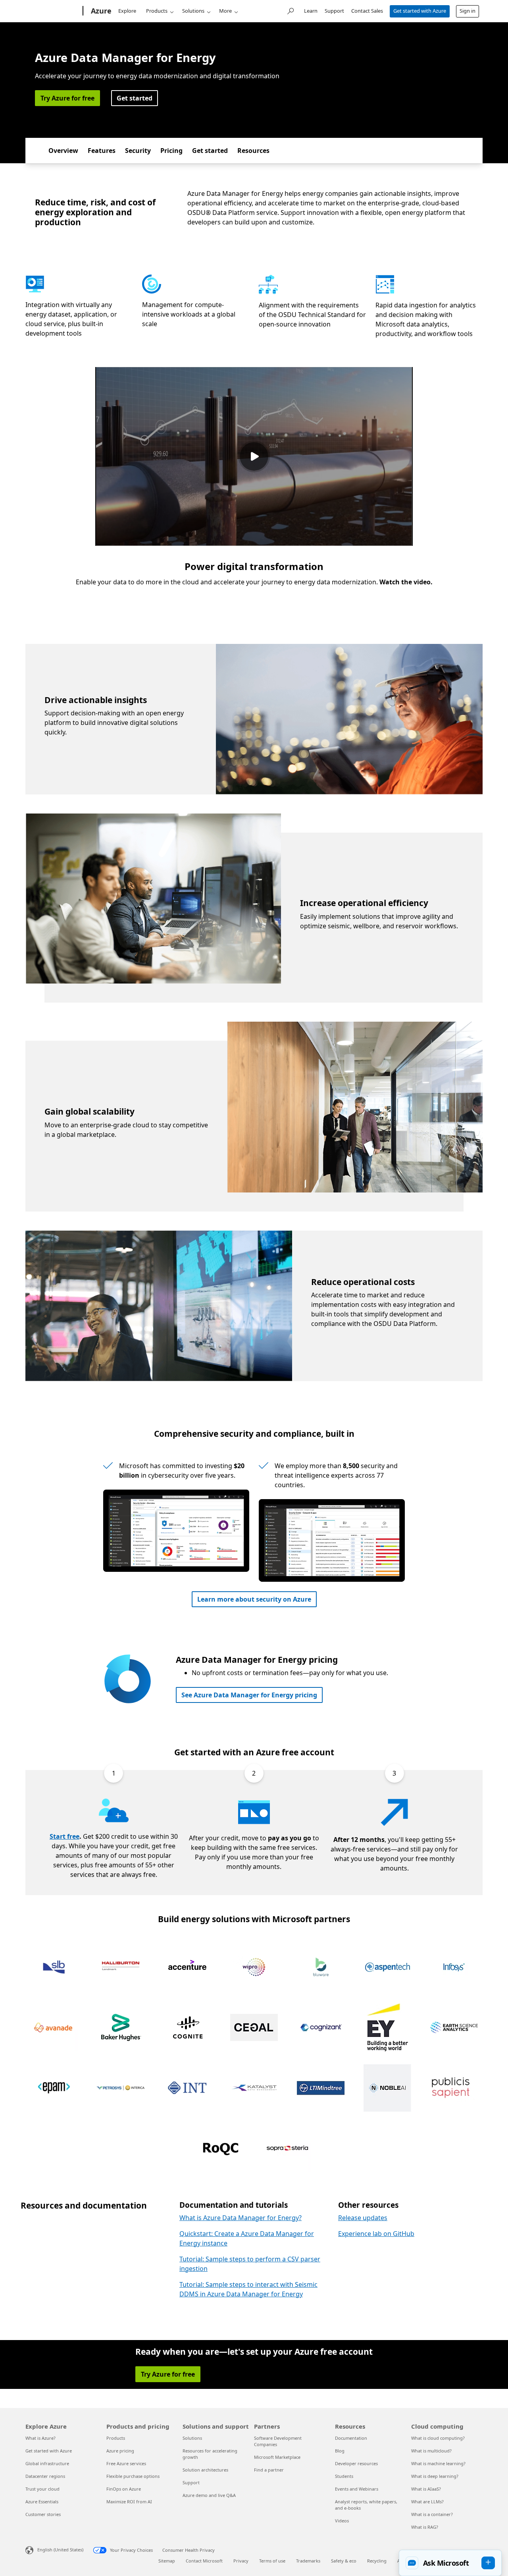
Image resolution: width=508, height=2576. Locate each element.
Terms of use (272, 2561)
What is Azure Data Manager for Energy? (241, 2218)
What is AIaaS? (426, 2489)
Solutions (193, 11)
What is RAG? (425, 2527)
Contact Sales (367, 11)
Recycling (377, 2561)
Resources (253, 151)
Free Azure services (126, 2463)
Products (157, 11)
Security (138, 151)
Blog (340, 2451)
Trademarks (308, 2561)
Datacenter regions (45, 2476)
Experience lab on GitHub (376, 2234)
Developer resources (356, 2463)
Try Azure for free (67, 98)
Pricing (171, 151)
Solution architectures (205, 2470)
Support (334, 11)
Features (102, 151)
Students (344, 2476)
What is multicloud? (431, 2451)
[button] (450, 2563)
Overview (63, 151)
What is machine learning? (438, 2463)
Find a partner (269, 2470)
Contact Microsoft (204, 2561)
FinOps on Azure (124, 2489)
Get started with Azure (420, 11)
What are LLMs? (427, 2502)
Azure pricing (120, 2451)
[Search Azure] (290, 10)
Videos (342, 2521)
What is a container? (432, 2514)
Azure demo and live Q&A (209, 2495)
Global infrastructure (47, 2463)
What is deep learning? (435, 2476)
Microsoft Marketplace (277, 2457)
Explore (127, 11)
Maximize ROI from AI (129, 2502)
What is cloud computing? (438, 2438)
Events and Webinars (357, 2489)
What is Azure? (40, 2438)
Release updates (363, 2218)
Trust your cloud (42, 2489)
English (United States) (60, 2550)
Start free (64, 1836)
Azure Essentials (42, 2502)
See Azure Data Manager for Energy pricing (249, 1695)
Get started (135, 98)
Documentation (351, 2438)
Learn (311, 11)
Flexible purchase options (133, 2476)
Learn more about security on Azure (254, 1599)
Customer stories (43, 2514)
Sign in (468, 11)
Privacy (241, 2561)
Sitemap (167, 2561)
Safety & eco (344, 2561)
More (225, 11)
